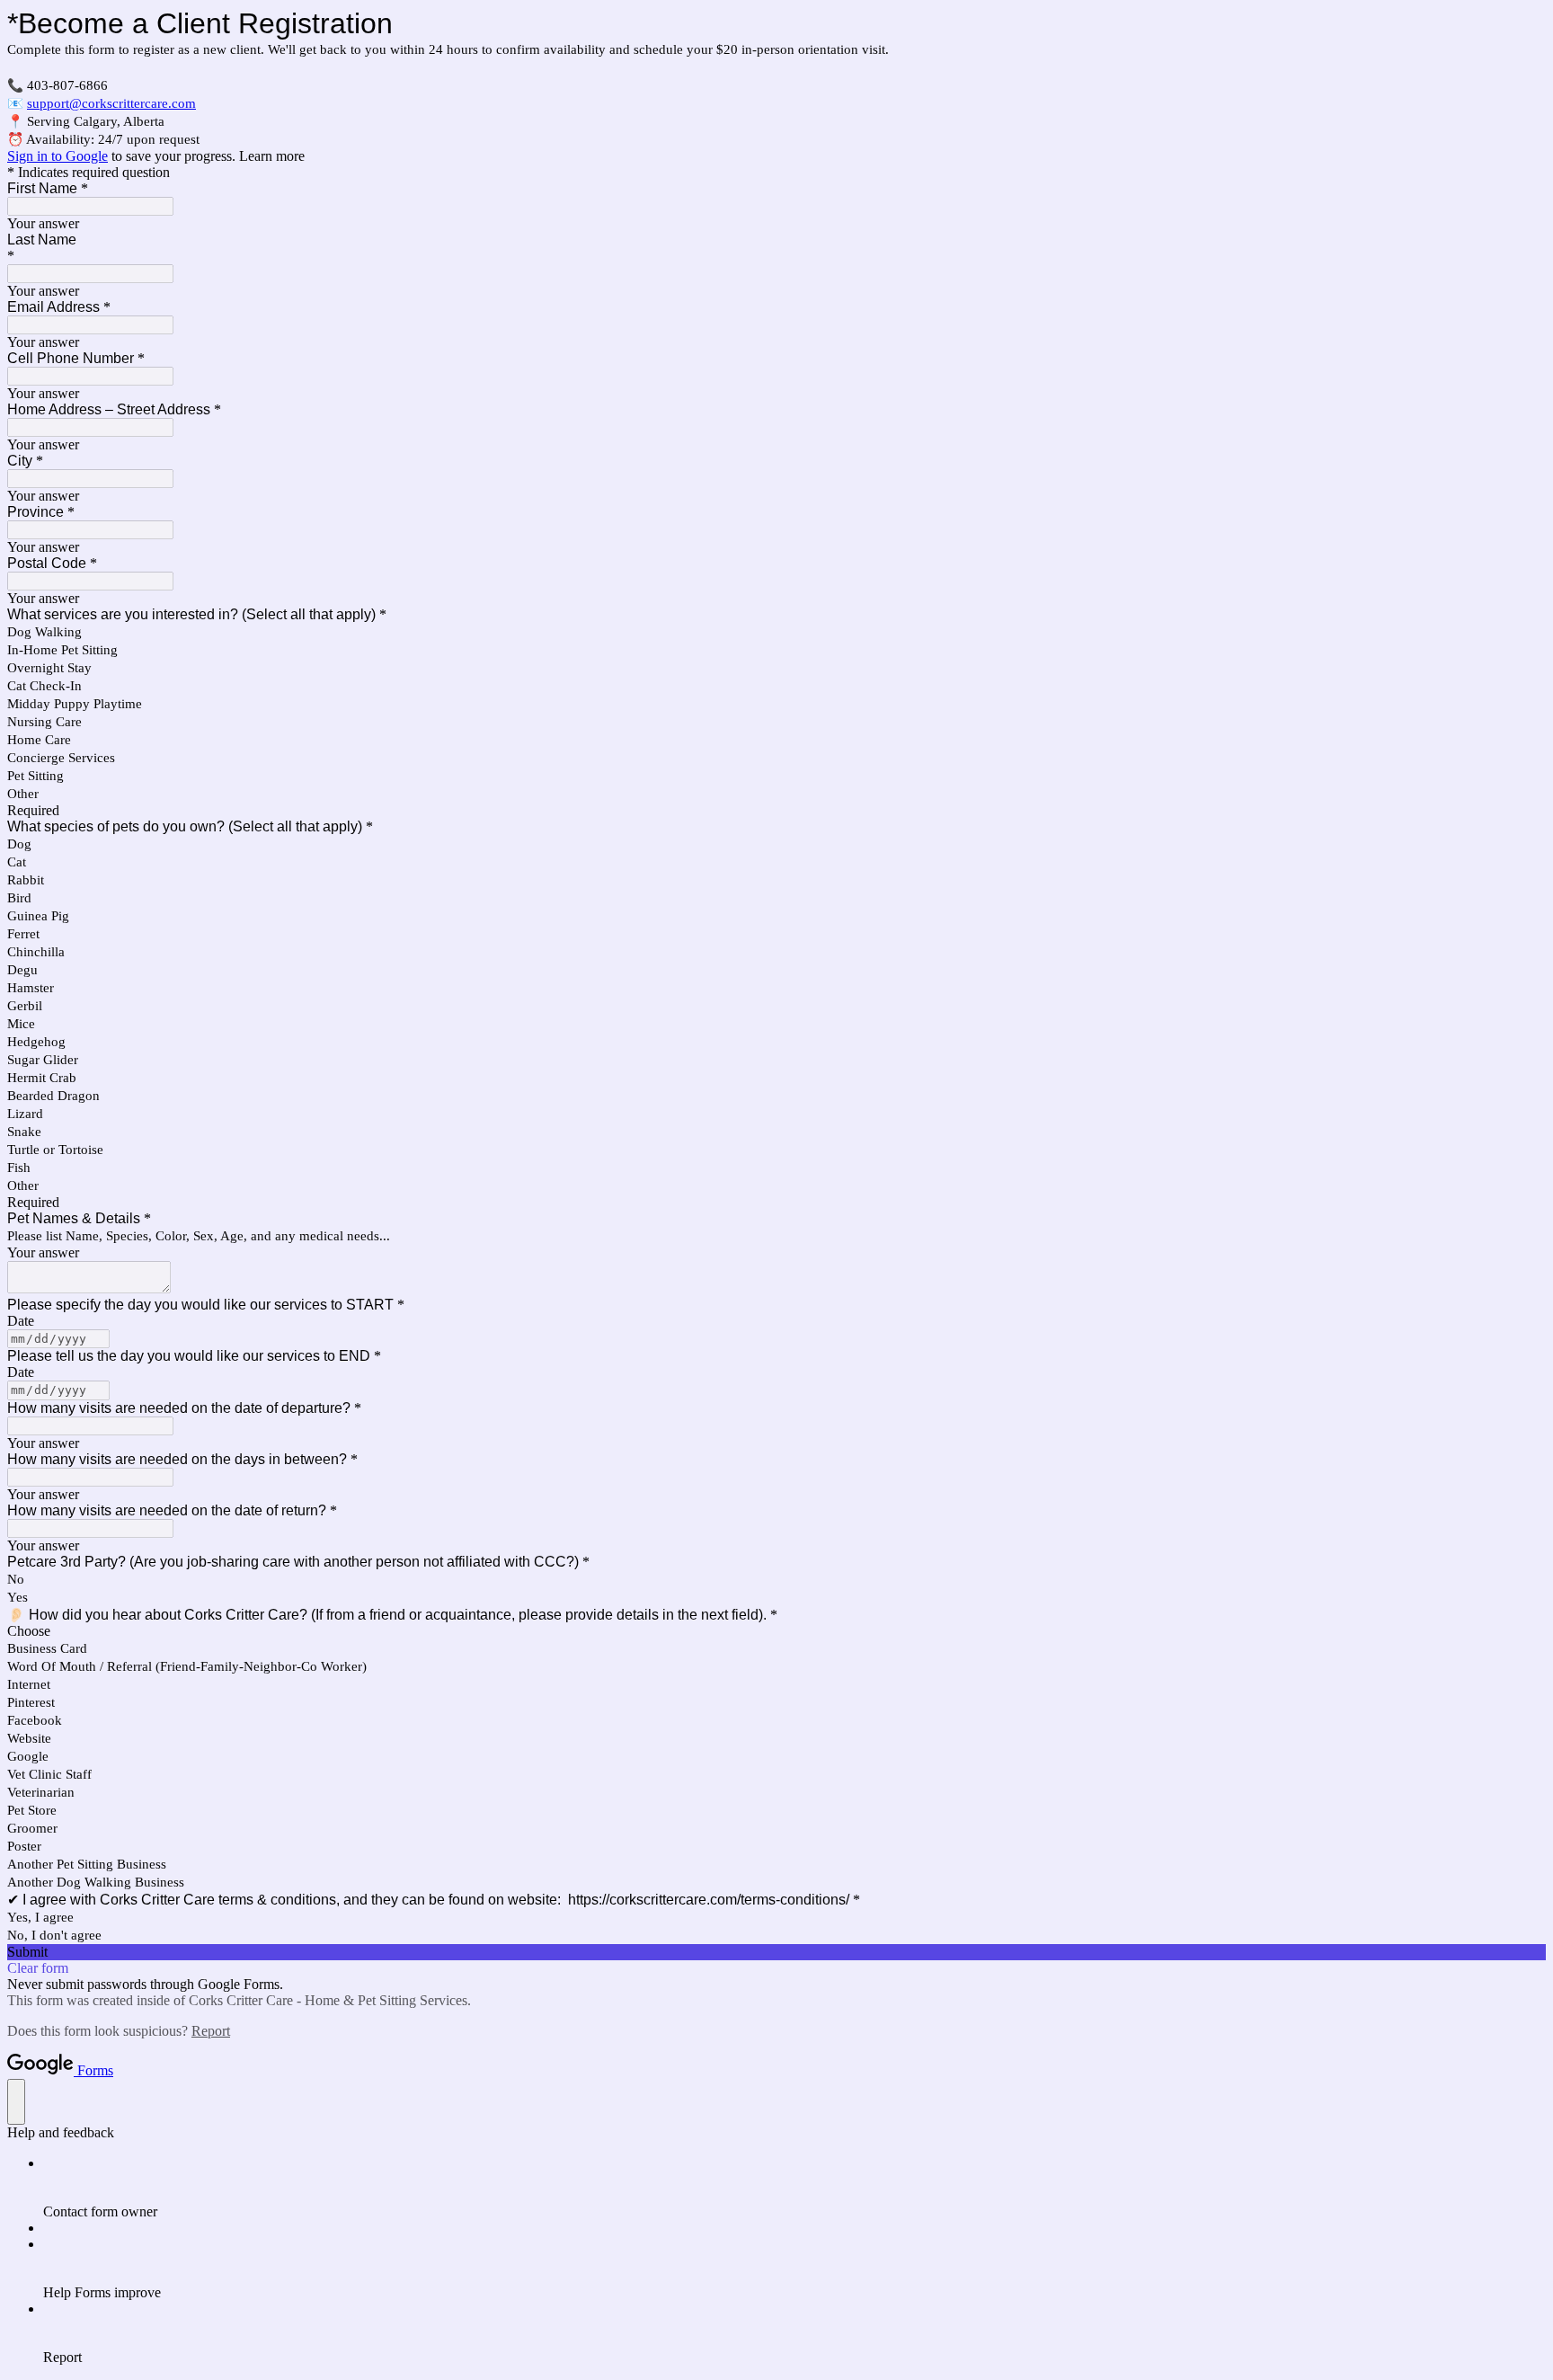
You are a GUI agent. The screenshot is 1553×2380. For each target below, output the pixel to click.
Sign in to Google (58, 156)
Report (211, 2031)
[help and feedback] (16, 2102)
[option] (776, 1631)
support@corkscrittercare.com (111, 103)
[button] (776, 1952)
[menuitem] (794, 2188)
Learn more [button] (272, 156)
